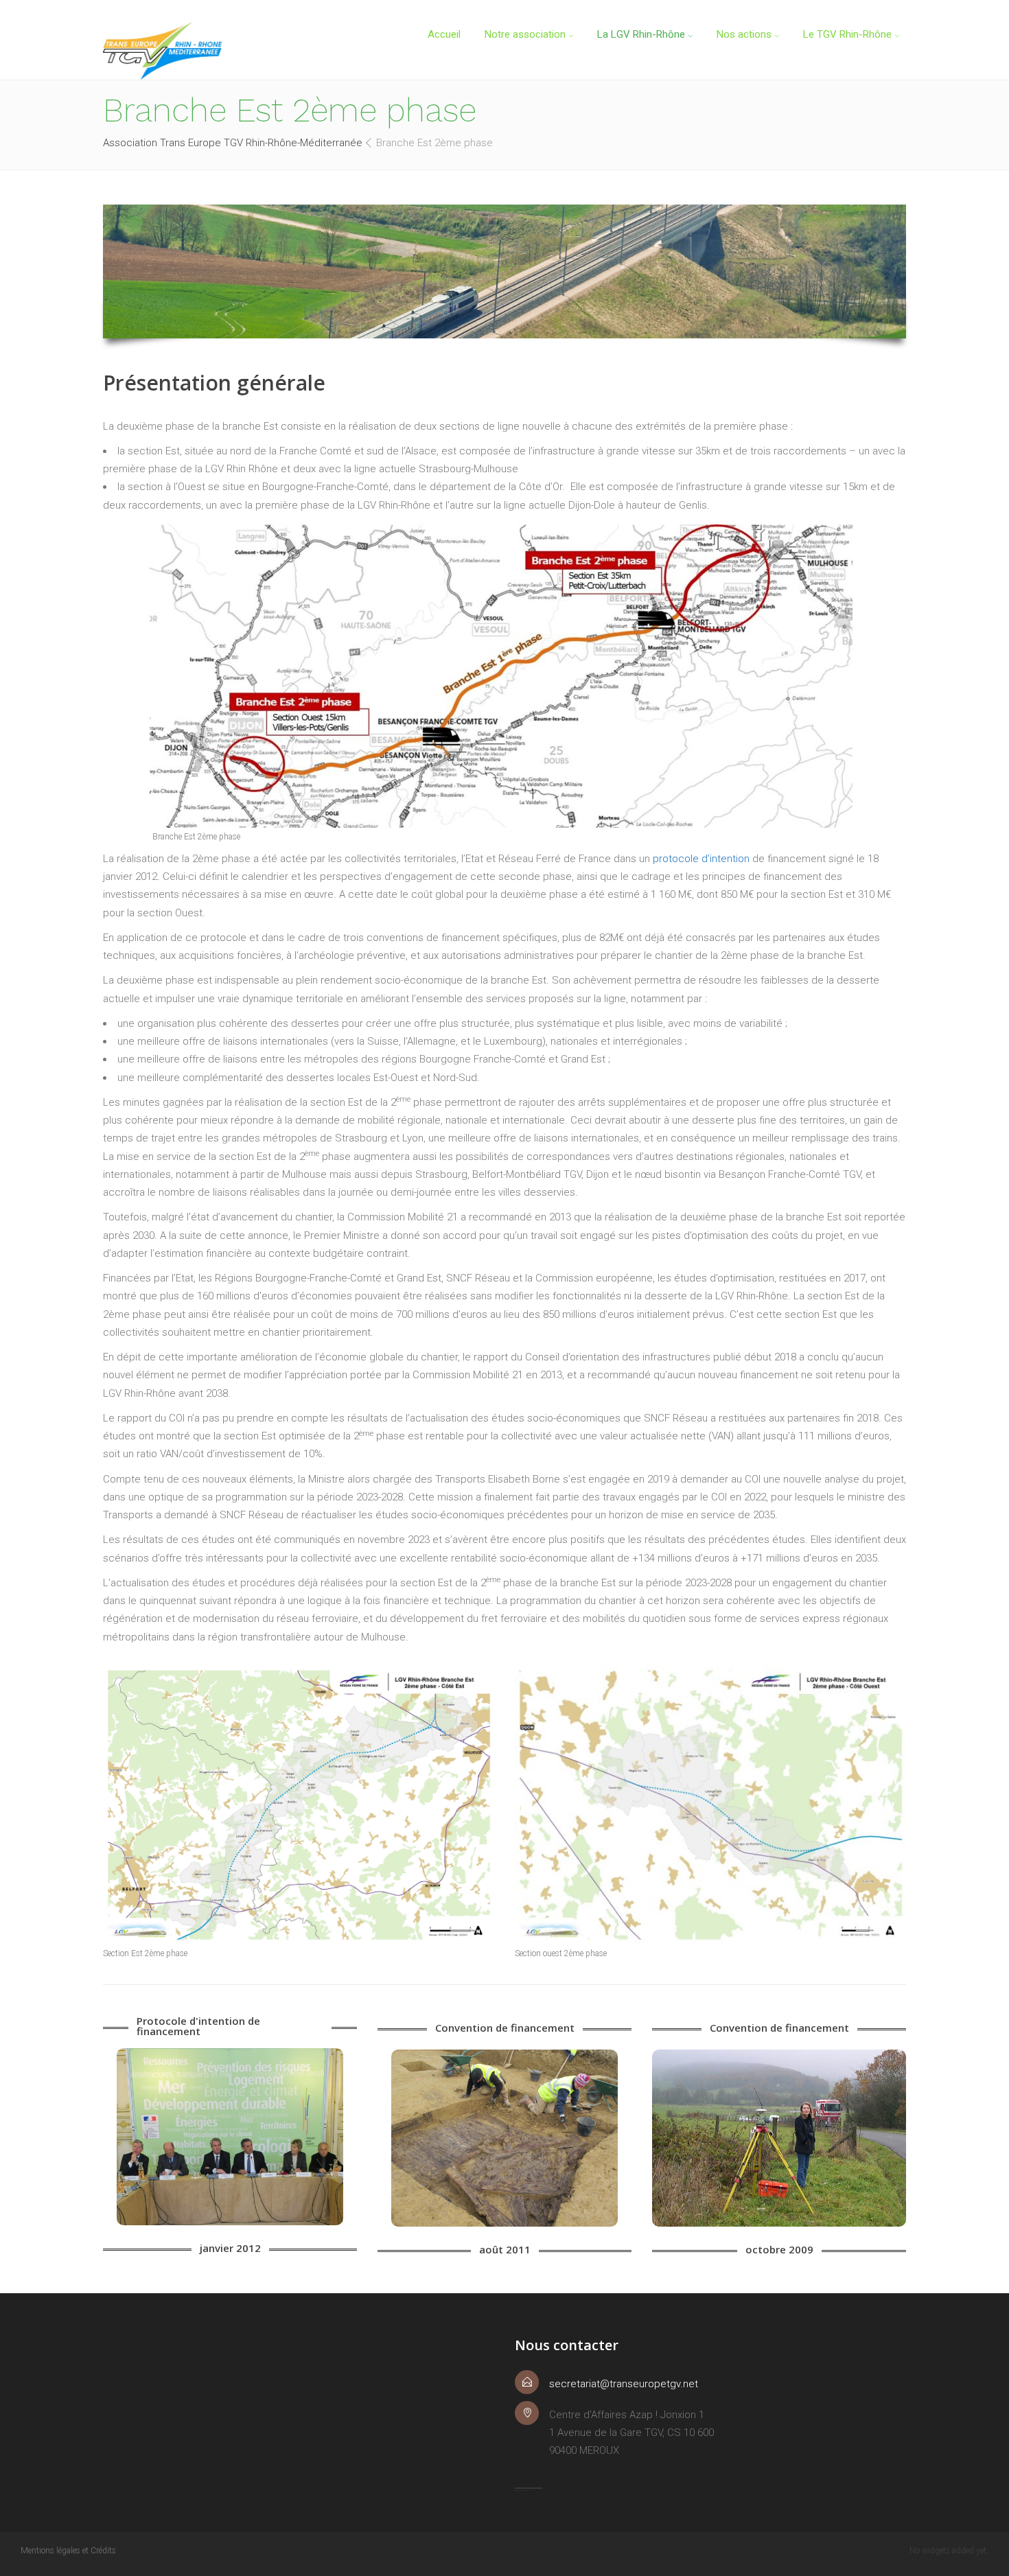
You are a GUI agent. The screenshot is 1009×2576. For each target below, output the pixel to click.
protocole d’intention (703, 859)
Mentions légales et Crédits (68, 2551)
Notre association (525, 34)
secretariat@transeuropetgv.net (624, 2384)
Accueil (444, 34)
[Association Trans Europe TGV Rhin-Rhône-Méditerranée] (162, 51)
